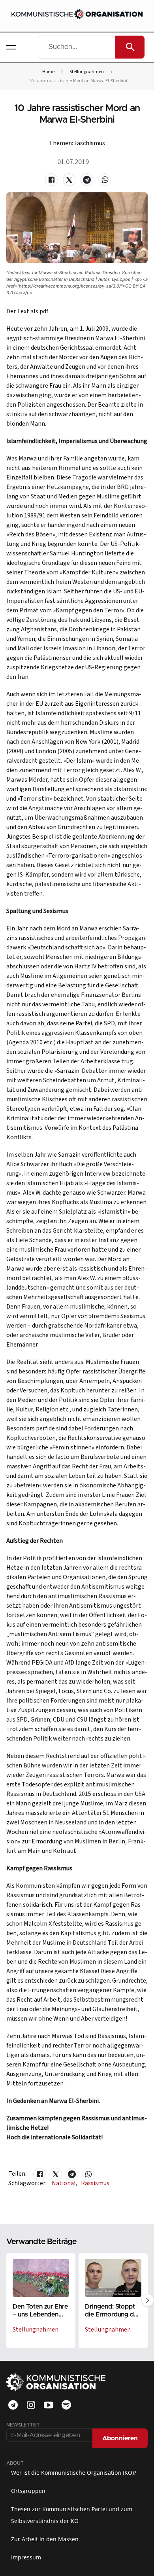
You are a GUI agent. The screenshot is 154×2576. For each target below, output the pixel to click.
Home (48, 72)
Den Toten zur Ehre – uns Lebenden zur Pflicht (40, 2314)
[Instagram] (31, 2405)
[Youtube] (49, 2405)
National (65, 2183)
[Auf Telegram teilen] (87, 180)
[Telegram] (13, 2405)
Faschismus (90, 143)
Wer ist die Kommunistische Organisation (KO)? (74, 2473)
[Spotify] (66, 2405)
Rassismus (95, 2183)
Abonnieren (120, 2438)
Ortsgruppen (28, 2491)
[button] (11, 47)
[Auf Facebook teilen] (51, 180)
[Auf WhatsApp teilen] (105, 180)
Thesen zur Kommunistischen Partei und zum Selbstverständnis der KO (72, 2515)
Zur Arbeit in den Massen (45, 2539)
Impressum (26, 2557)
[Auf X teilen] (69, 180)
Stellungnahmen (87, 72)
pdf (44, 311)
